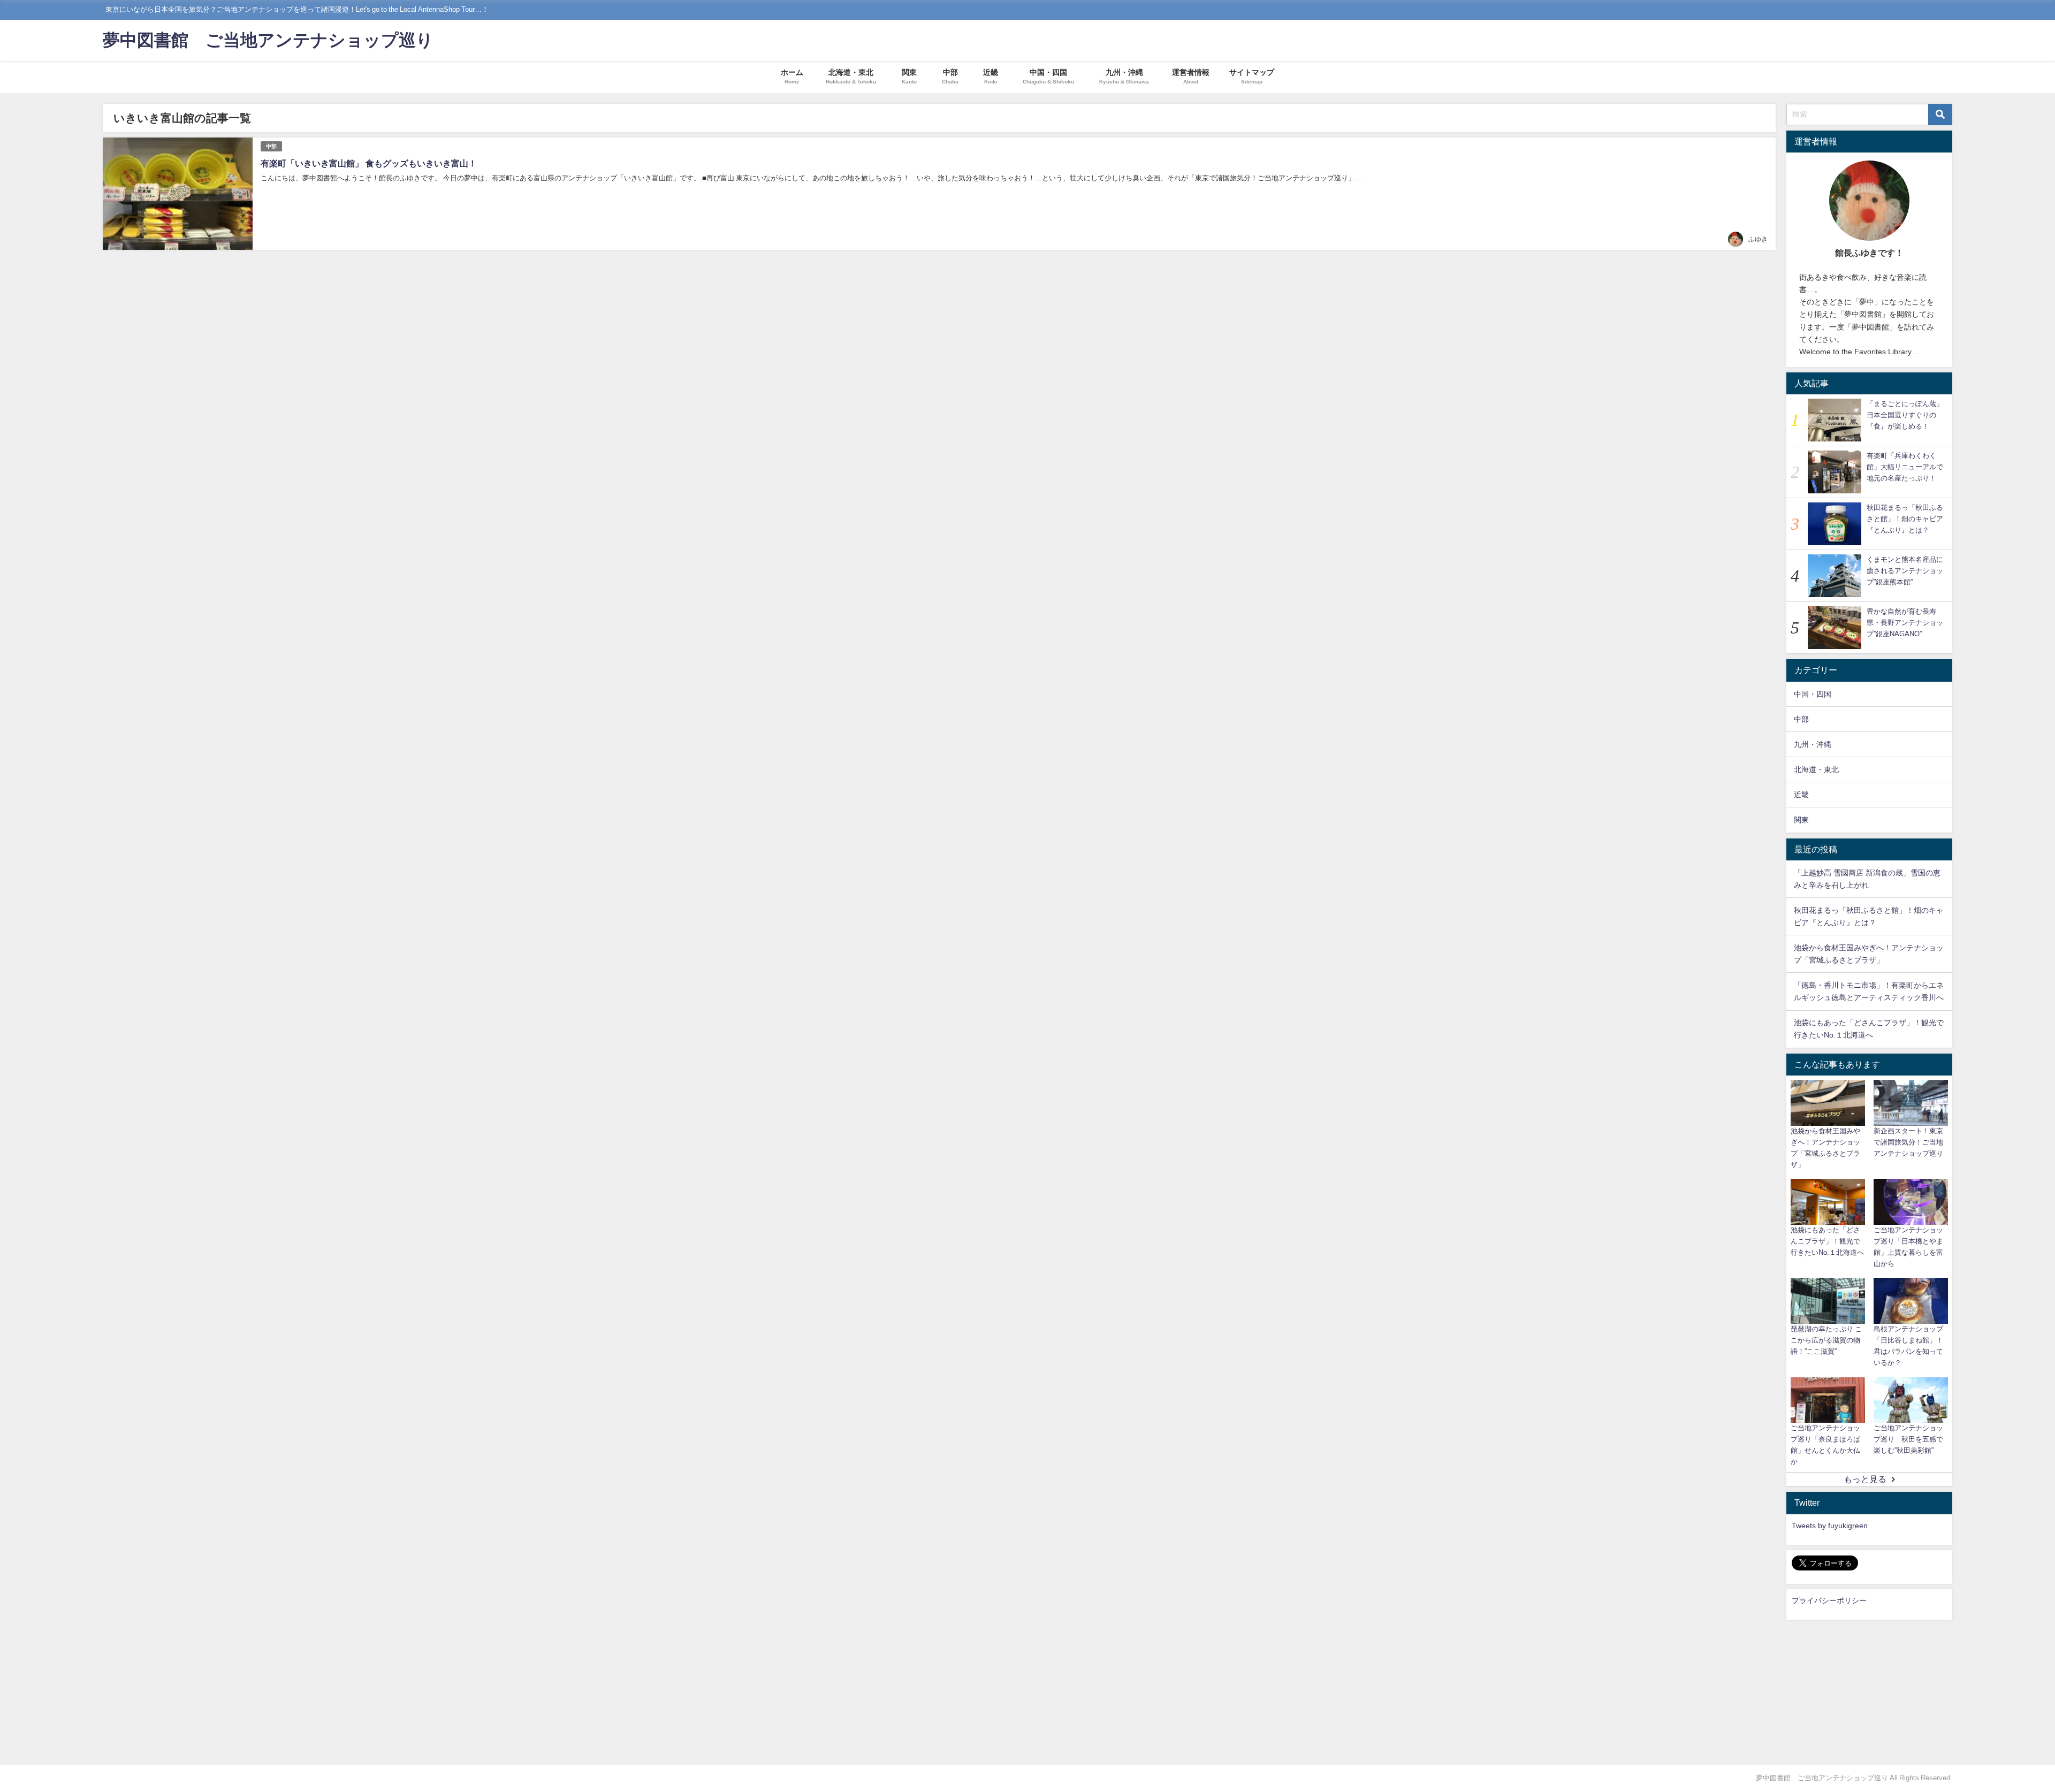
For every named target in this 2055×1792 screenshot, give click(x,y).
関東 (1801, 820)
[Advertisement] (1869, 1692)
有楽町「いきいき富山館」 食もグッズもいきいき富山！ (369, 163)
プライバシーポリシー (1829, 1600)
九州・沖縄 (1813, 744)
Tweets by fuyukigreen (1830, 1526)
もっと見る (1865, 1479)
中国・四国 (1813, 694)
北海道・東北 (1816, 769)
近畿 (1801, 795)
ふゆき (1758, 239)
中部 (271, 146)
